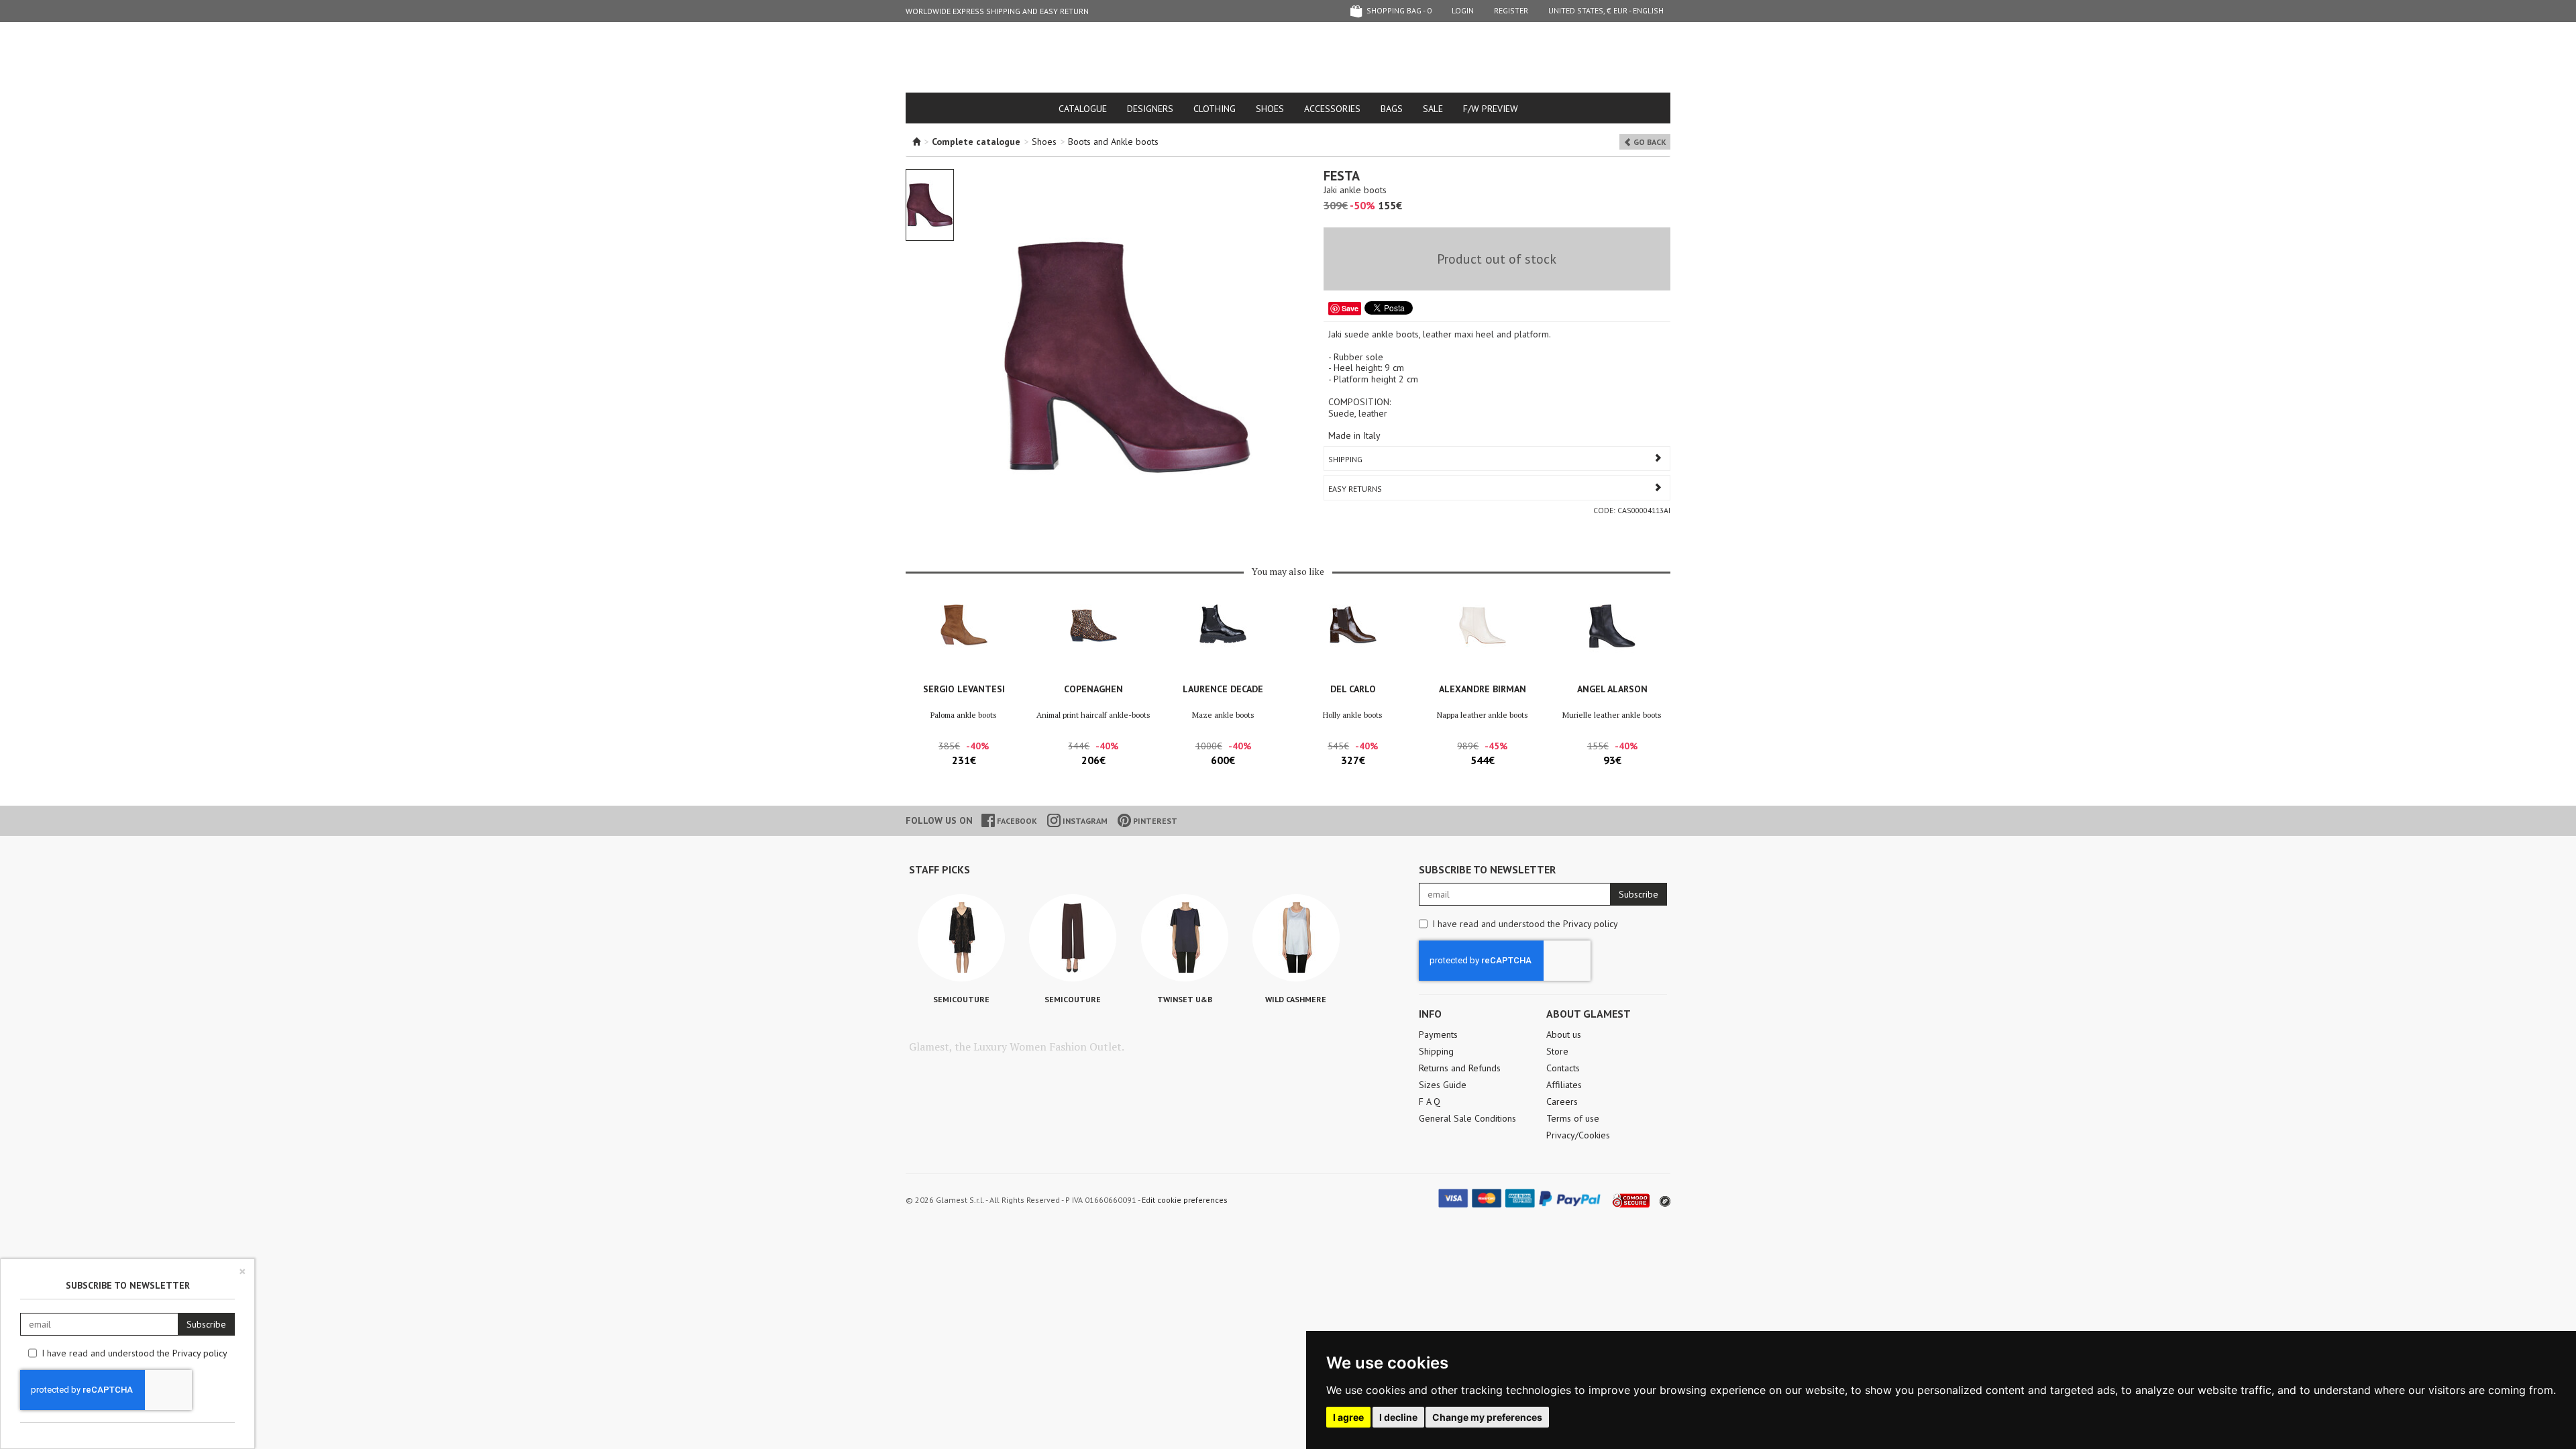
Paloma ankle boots (964, 715)
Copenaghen (1093, 689)
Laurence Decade (1223, 689)
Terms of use (1573, 1118)
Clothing (1215, 109)
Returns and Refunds (1460, 1068)
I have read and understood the (1525, 924)
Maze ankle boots (1223, 715)
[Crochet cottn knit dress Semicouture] (961, 938)
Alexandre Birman (1483, 689)
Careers (1562, 1102)
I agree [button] (1348, 1417)
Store (1557, 1051)
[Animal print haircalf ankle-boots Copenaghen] (1093, 640)
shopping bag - (1398, 10)
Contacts (1563, 1068)
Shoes (1270, 109)
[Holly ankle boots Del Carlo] (1353, 640)
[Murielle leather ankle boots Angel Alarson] (1612, 640)
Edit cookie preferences (1185, 1200)
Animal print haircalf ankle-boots (1093, 715)
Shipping (1345, 459)
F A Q (1430, 1102)
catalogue (1083, 109)
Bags (1392, 109)
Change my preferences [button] (1487, 1417)
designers (1150, 109)
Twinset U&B (1185, 999)
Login (1463, 10)
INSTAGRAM (1084, 821)
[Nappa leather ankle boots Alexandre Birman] (1482, 640)
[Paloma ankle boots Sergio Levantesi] (964, 640)
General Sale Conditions (1467, 1118)
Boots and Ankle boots (1113, 142)
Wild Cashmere (1296, 999)
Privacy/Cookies (1578, 1135)
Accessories (1332, 109)
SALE (1433, 109)
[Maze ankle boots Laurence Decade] (1223, 640)
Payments (1438, 1034)
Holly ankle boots (1353, 715)
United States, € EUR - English (1606, 10)
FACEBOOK (1016, 821)
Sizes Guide (1443, 1085)
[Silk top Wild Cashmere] (1296, 938)
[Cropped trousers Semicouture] (1073, 938)
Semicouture (961, 999)
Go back (1649, 142)
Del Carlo (1353, 689)
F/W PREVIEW (1491, 109)
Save (1350, 308)
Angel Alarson (1612, 689)
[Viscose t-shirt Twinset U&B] (1185, 938)
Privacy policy (1591, 924)
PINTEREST (1154, 821)
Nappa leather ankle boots (1483, 715)
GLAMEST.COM (1288, 58)
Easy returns (1355, 489)
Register (1511, 10)
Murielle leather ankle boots (1612, 715)
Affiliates (1564, 1085)
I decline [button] (1398, 1417)
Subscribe (1639, 894)
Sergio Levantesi (964, 689)
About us (1564, 1034)
